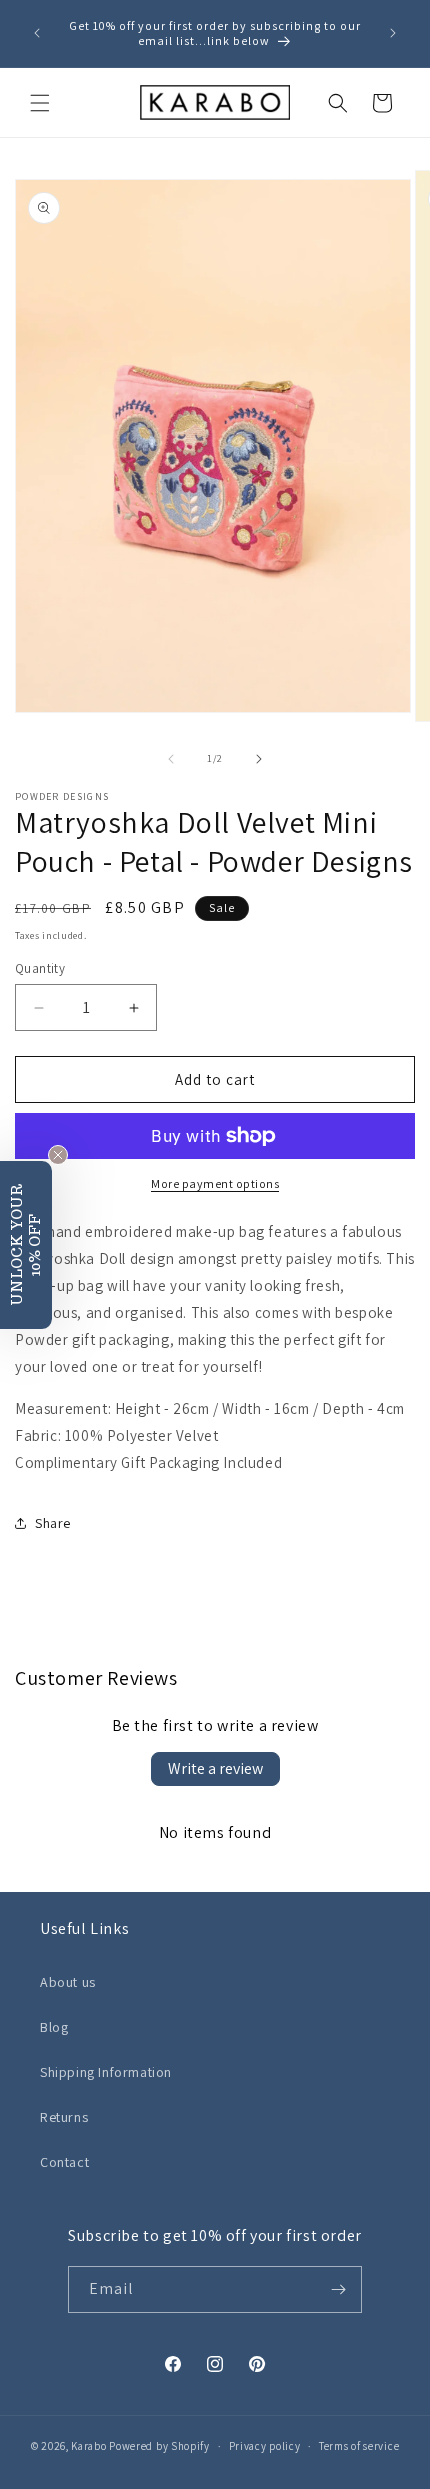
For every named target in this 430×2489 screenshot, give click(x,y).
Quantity (40, 968)
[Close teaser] (58, 1155)
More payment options (215, 1183)
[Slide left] (171, 759)
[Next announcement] (393, 33)
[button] (40, 103)
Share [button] (53, 1523)
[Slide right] (259, 759)
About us (68, 1982)
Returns (64, 2117)
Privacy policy (265, 2446)
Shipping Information (106, 2072)
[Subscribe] (339, 2289)
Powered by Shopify (159, 2446)
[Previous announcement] (37, 33)
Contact (64, 2162)
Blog (54, 2027)
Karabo (88, 2446)
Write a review (215, 1768)
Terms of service (359, 2446)
